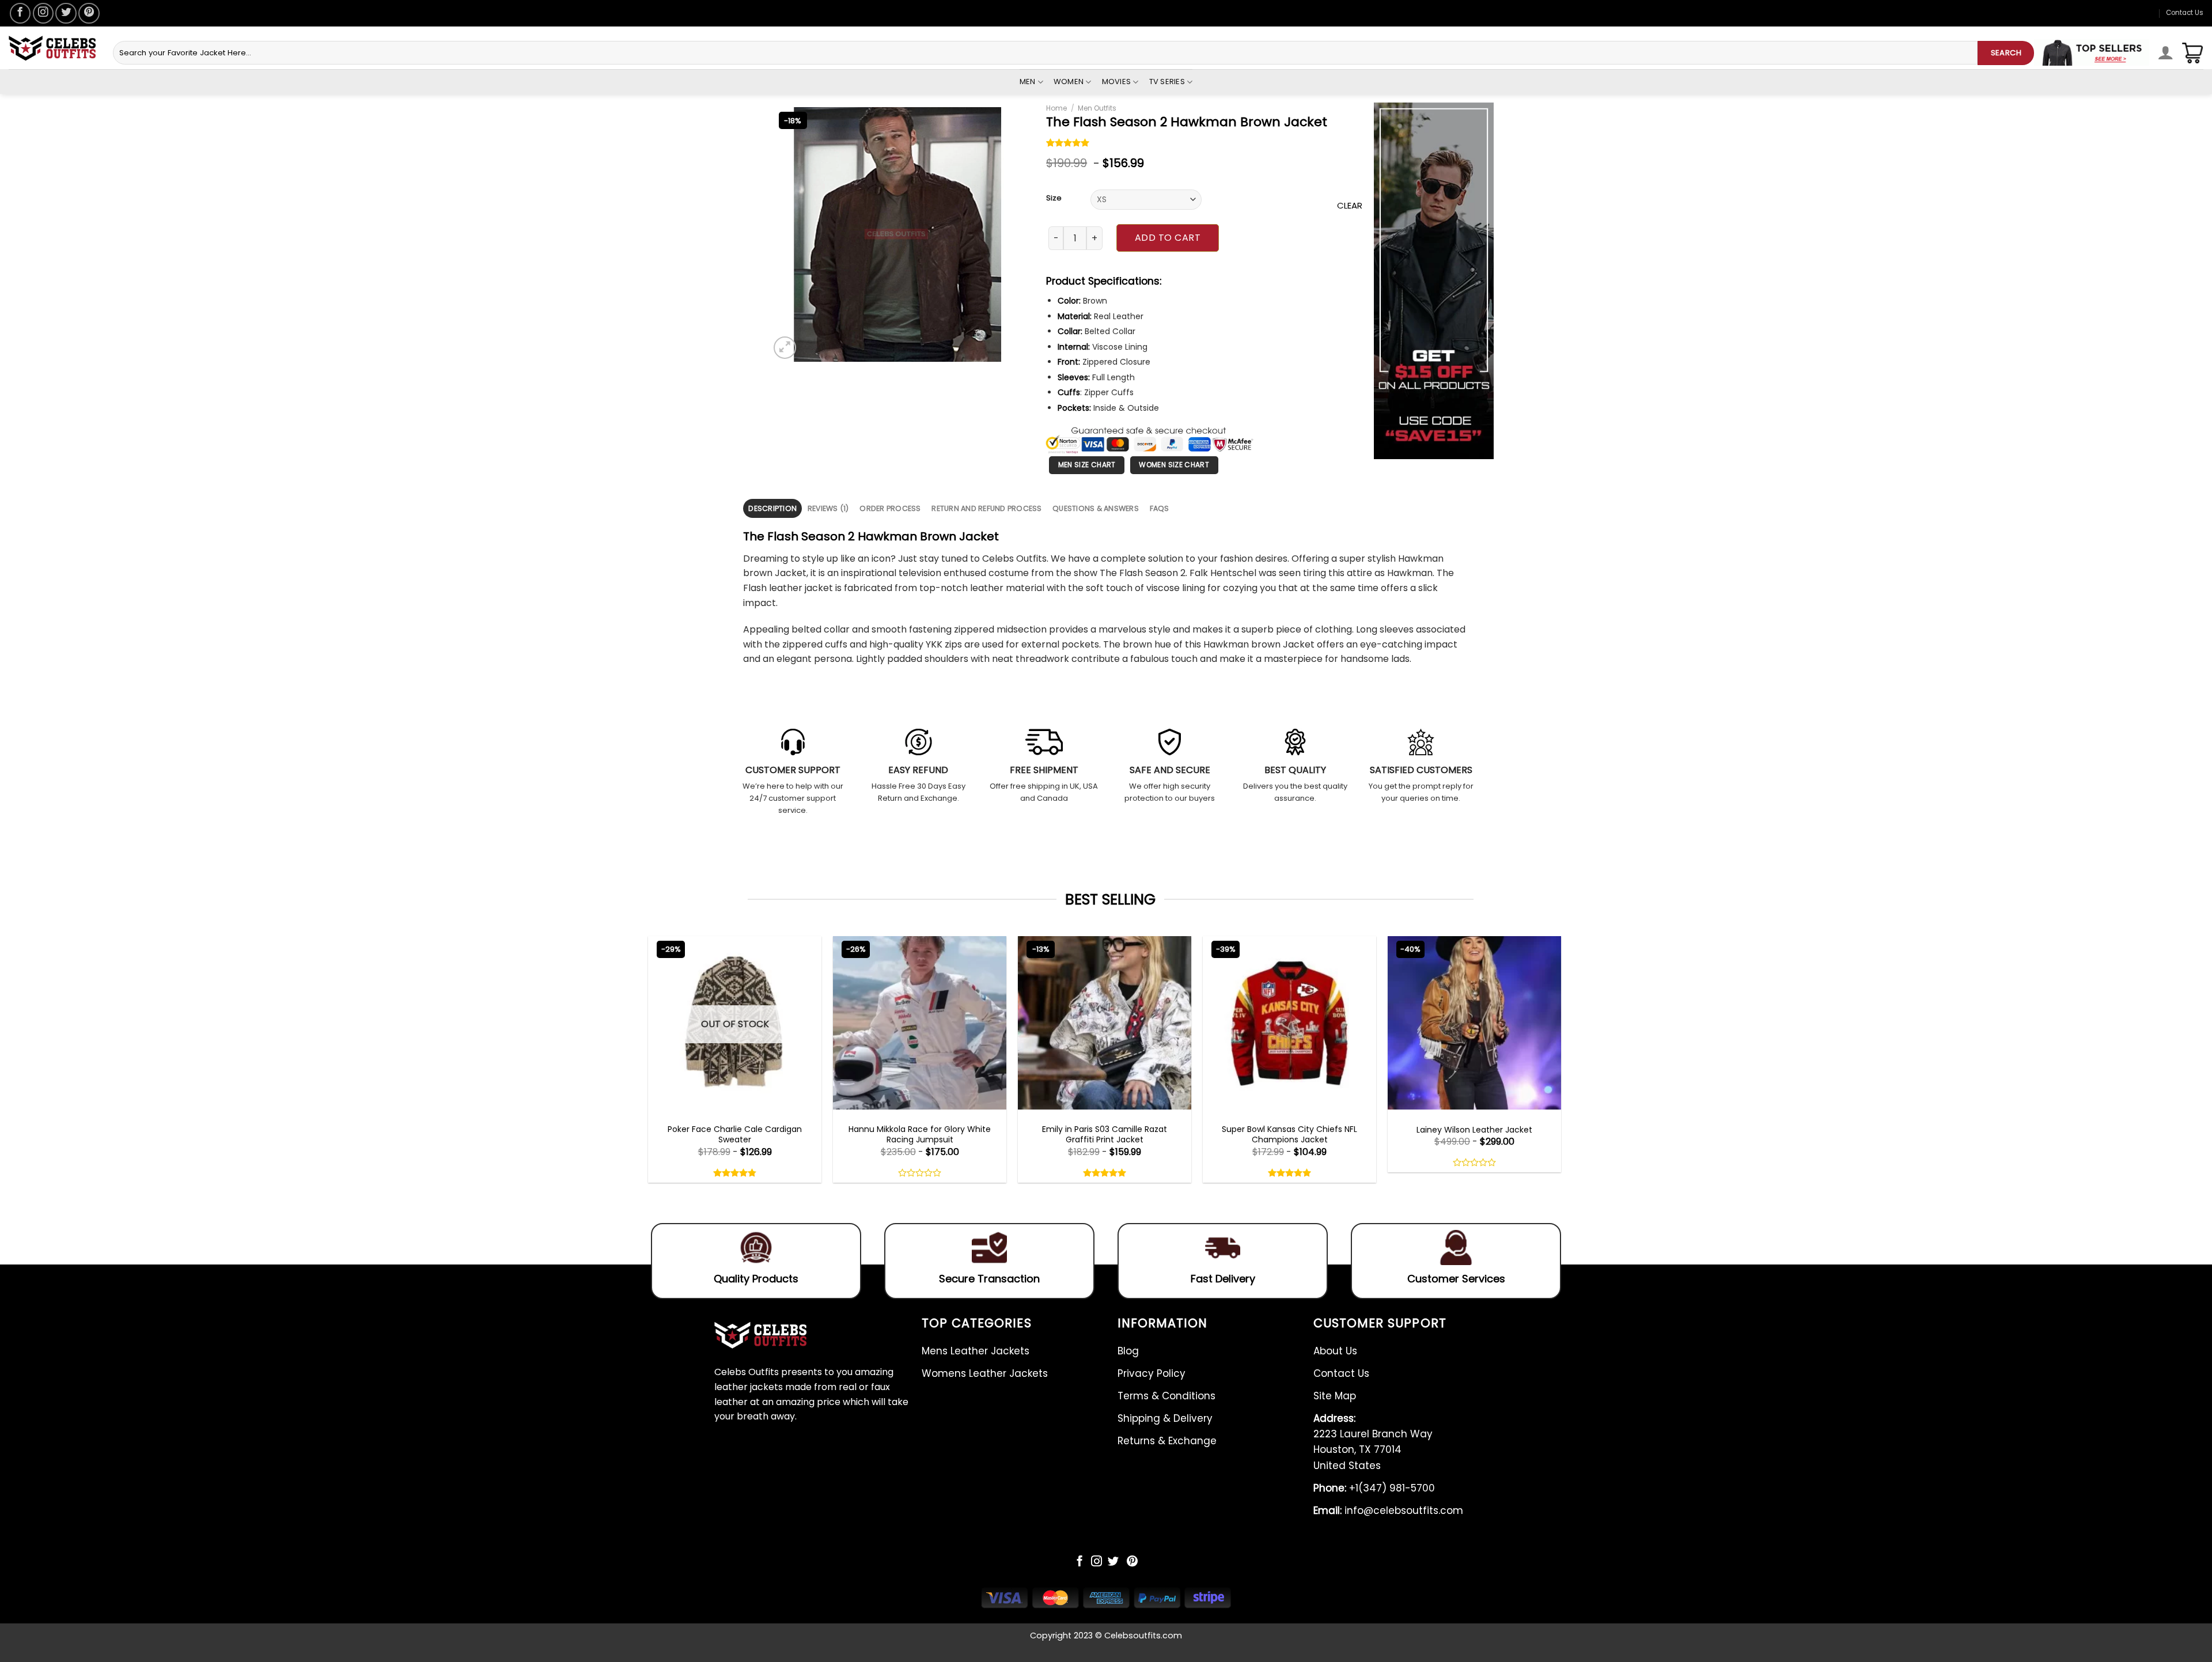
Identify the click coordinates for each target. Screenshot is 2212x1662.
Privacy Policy (1152, 1373)
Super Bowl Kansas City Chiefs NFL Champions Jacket (1289, 1134)
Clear (1350, 205)
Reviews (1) (828, 508)
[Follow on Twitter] (66, 13)
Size (1054, 198)
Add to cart (1168, 238)
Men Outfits (1097, 108)
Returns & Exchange (1167, 1441)
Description (772, 508)
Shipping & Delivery (1165, 1418)
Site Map (1335, 1396)
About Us (1335, 1351)
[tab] (772, 508)
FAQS (1160, 508)
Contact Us (2185, 13)
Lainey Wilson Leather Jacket (1474, 1130)
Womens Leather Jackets (985, 1373)
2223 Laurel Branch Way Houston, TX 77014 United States (1373, 1442)
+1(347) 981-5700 (1374, 1488)
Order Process (890, 508)
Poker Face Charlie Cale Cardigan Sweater (735, 1134)
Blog (1128, 1351)
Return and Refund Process (986, 508)
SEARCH (2006, 53)
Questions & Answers (1096, 508)
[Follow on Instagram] (43, 13)
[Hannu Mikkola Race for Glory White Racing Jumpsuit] (920, 1023)
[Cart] (2192, 53)
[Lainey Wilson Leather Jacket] (1474, 1023)
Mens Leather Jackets (976, 1351)
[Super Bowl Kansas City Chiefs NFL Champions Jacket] (1289, 1023)
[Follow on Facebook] (20, 13)
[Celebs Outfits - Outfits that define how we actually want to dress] (52, 48)
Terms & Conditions (1166, 1396)
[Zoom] (785, 348)
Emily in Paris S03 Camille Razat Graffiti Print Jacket (1105, 1134)
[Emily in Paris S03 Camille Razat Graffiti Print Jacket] (1105, 1023)
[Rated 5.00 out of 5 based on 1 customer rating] (1068, 144)
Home (1056, 108)
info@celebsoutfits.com (1388, 1510)
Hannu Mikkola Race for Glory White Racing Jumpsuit (920, 1134)
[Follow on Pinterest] (89, 13)
